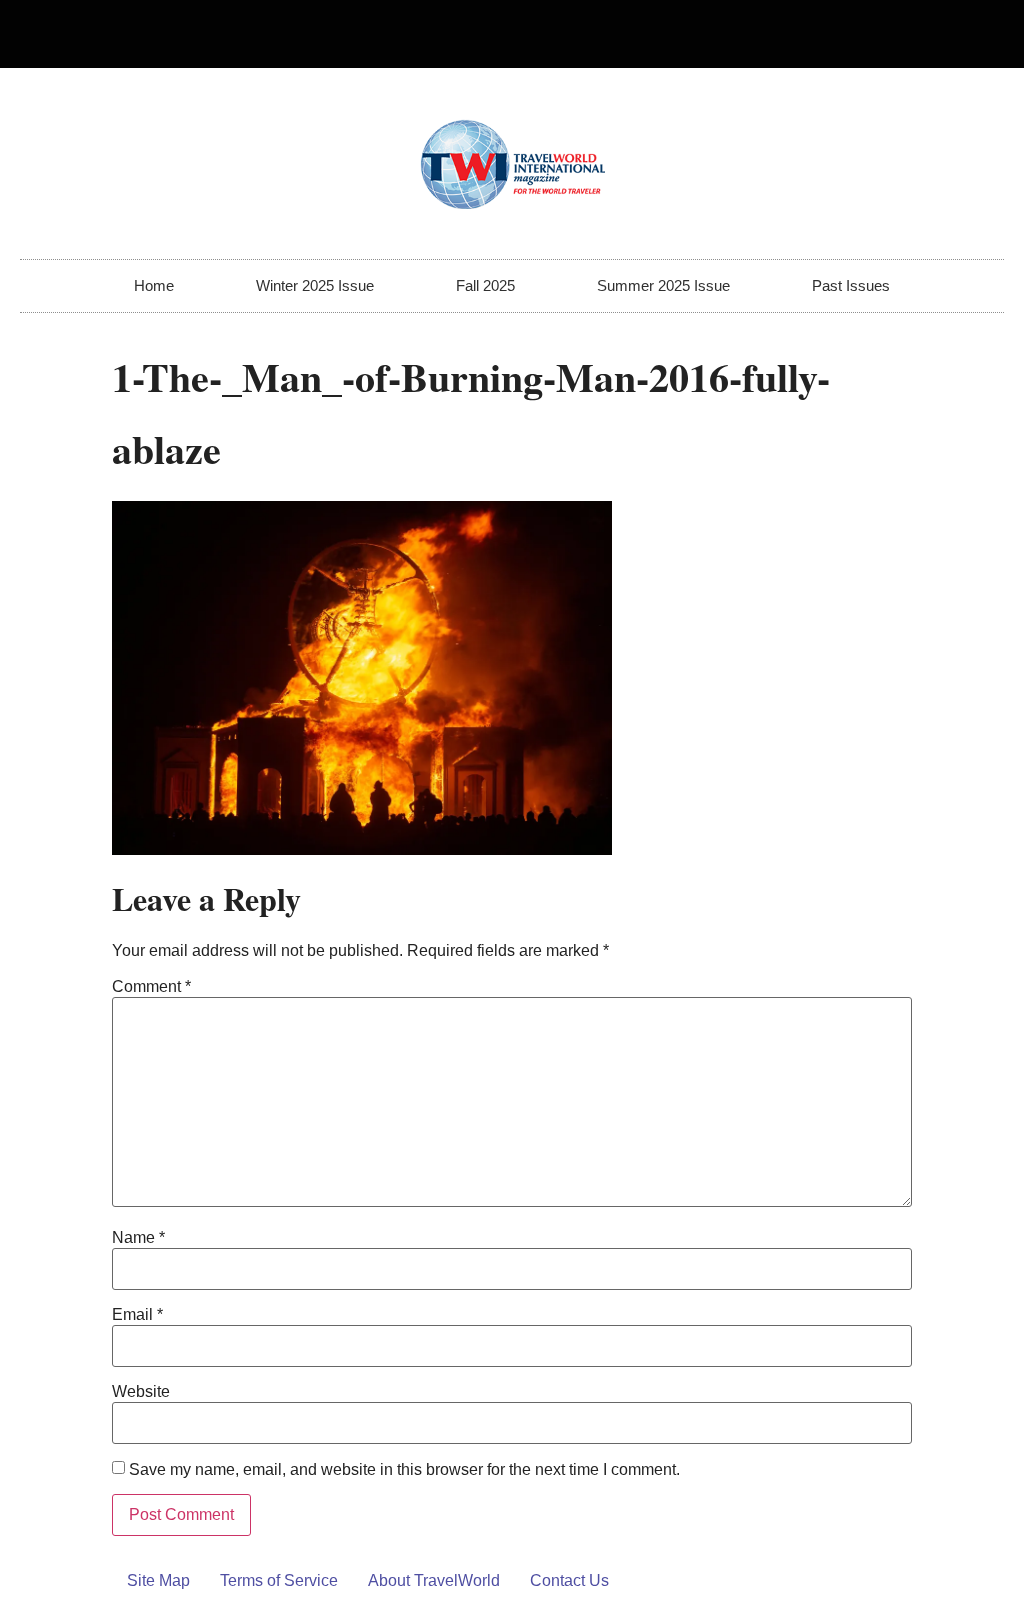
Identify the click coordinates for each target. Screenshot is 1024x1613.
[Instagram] (980, 34)
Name (138, 1238)
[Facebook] (947, 34)
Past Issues (851, 285)
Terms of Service (279, 1580)
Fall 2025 (485, 285)
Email (137, 1315)
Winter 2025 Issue (315, 285)
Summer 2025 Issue (663, 285)
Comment (151, 987)
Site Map (158, 1580)
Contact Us (569, 1580)
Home (154, 285)
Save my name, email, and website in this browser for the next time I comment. (404, 1470)
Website (141, 1392)
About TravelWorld (434, 1580)
